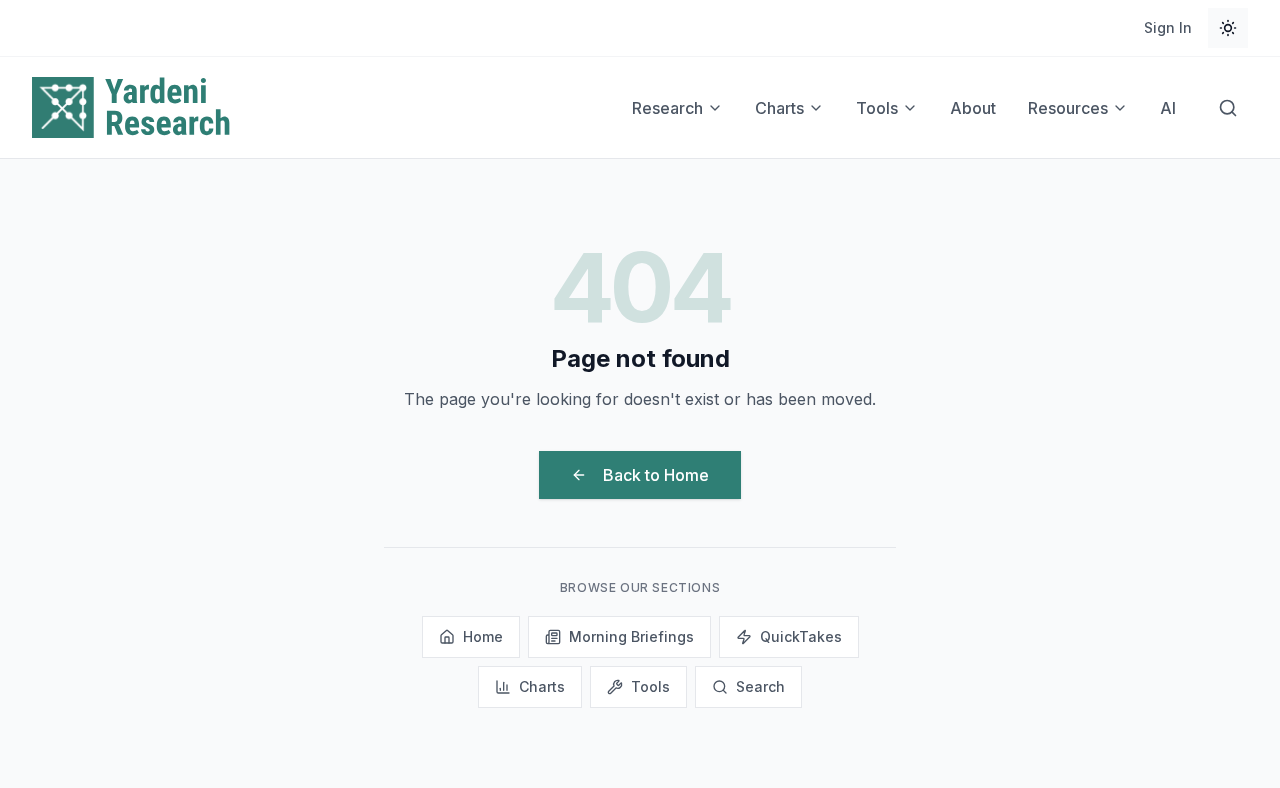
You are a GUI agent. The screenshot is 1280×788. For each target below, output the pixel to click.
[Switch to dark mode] (1228, 28)
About (973, 108)
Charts (779, 108)
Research (667, 108)
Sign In (1168, 27)
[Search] (1228, 108)
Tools (877, 108)
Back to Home (656, 475)
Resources (1068, 108)
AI (1168, 108)
